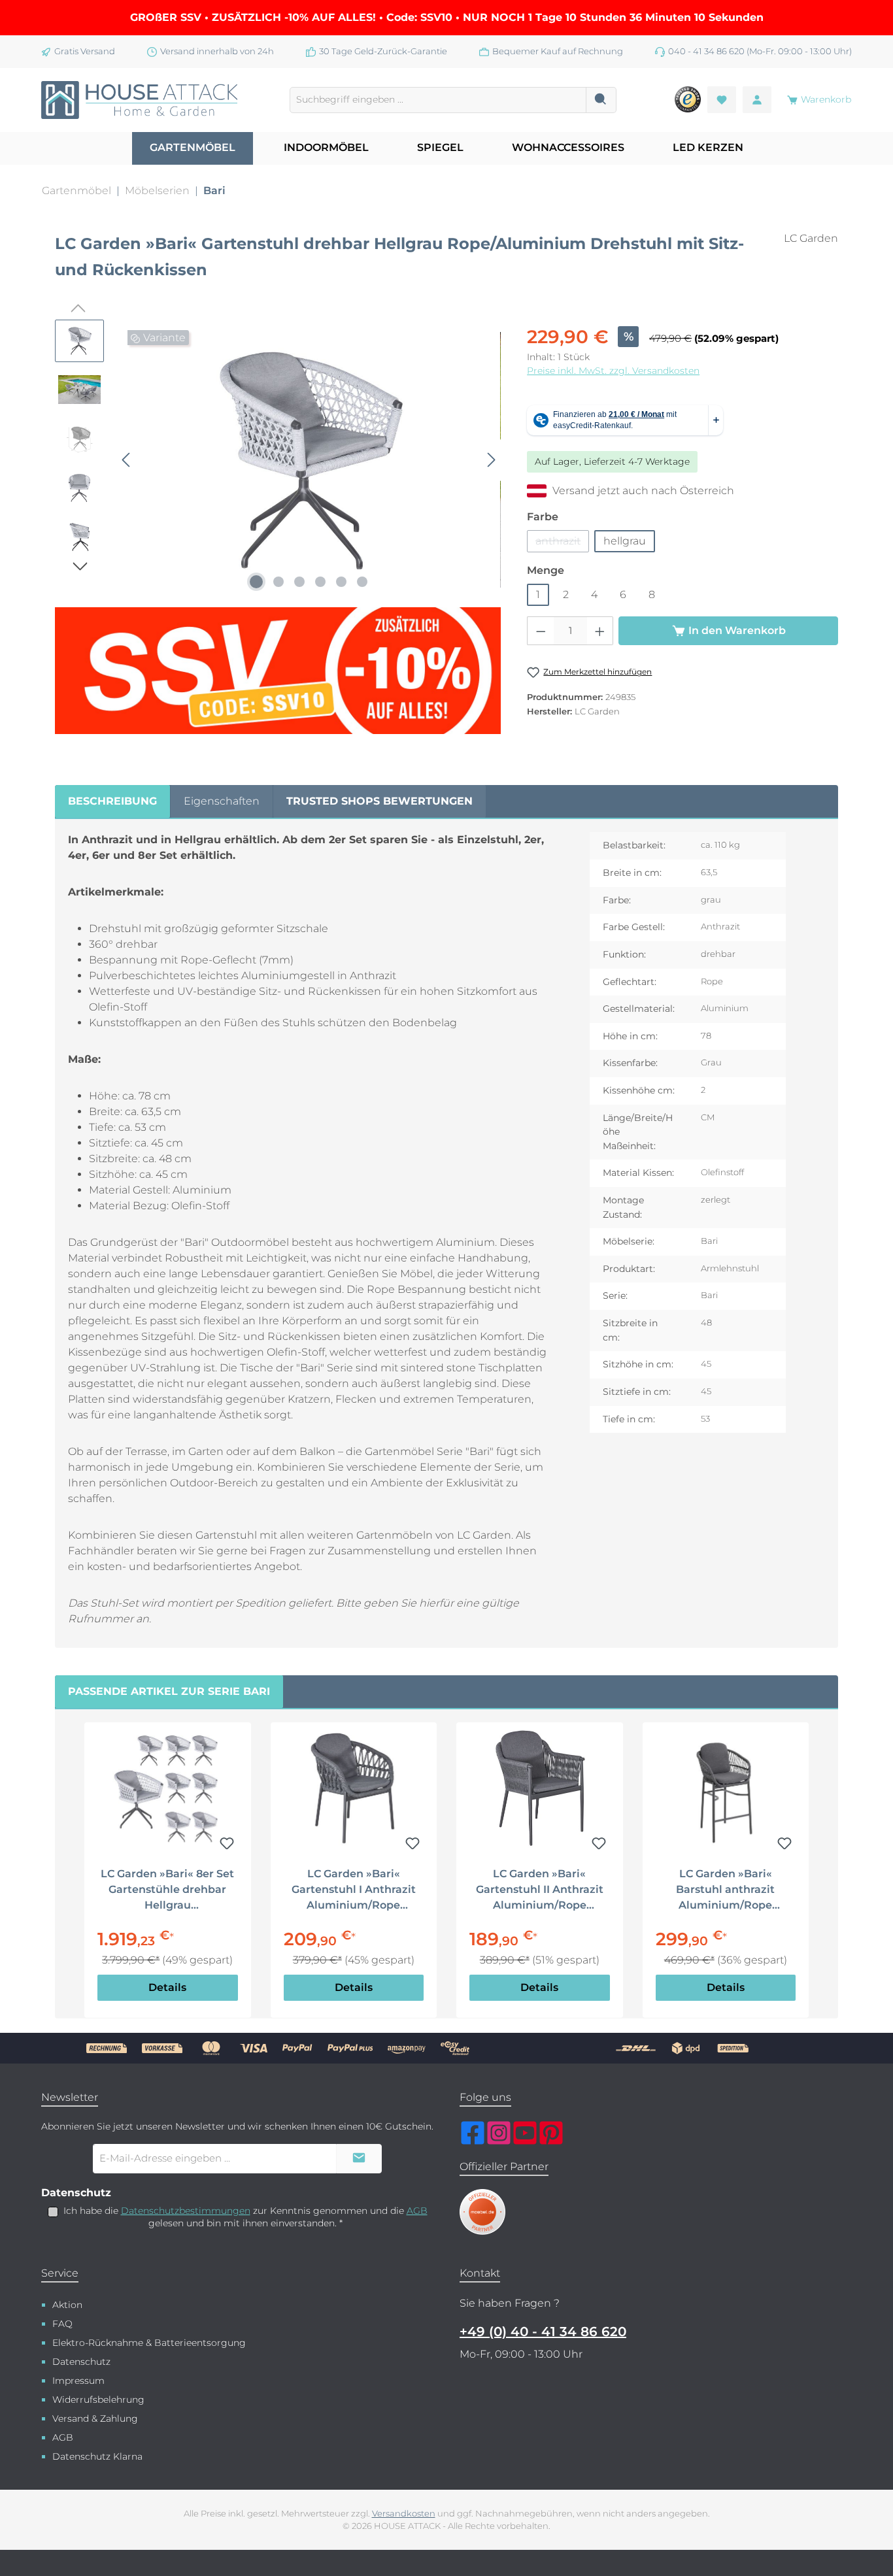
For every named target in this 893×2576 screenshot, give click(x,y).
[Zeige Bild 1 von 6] (256, 582)
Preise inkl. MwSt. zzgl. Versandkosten (613, 371)
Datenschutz (81, 2362)
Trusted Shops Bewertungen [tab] (379, 801)
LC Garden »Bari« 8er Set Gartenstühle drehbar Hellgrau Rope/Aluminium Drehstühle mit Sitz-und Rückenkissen (167, 1890)
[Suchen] (601, 100)
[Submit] (359, 2159)
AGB (417, 2211)
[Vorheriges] (127, 460)
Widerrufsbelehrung (98, 2400)
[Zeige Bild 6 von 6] (362, 582)
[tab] (112, 801)
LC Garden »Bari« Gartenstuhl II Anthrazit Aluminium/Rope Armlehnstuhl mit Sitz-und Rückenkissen (540, 1890)
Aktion (67, 2305)
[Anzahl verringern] (541, 631)
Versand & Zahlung (95, 2418)
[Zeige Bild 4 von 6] (320, 582)
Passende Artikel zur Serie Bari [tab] (169, 1691)
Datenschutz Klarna (97, 2456)
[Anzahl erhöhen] (600, 631)
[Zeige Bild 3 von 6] (299, 582)
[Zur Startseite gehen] (139, 100)
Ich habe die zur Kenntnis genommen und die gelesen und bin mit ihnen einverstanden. (245, 2217)
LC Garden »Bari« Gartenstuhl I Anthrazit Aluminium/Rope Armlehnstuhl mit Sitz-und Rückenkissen (354, 1890)
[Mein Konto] (757, 100)
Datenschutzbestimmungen (186, 2211)
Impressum (78, 2381)
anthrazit (562, 544)
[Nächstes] (491, 460)
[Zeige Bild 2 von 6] (278, 582)
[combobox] (438, 100)
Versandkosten (404, 2514)
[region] (278, 527)
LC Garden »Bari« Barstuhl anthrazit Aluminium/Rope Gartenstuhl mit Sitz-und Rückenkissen (726, 1890)
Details (167, 1987)
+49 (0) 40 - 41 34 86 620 (543, 2332)
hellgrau (625, 541)
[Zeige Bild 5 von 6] (341, 582)
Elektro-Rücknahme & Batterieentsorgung (149, 2343)
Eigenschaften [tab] (222, 801)
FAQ (62, 2324)
